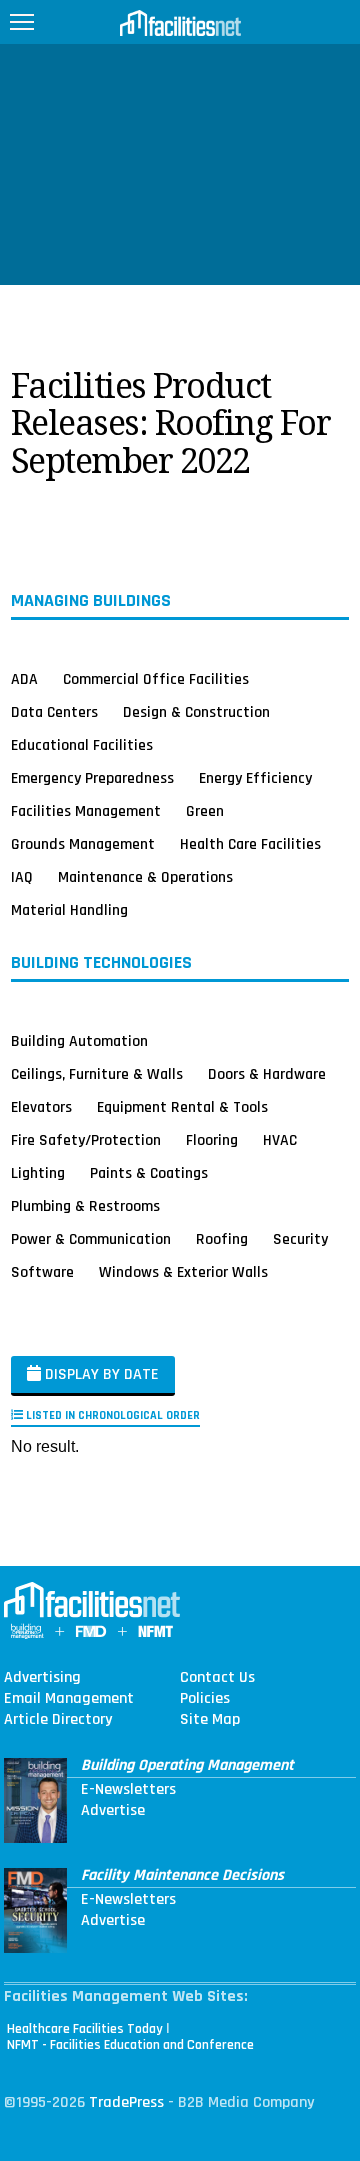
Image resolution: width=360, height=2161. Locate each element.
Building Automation (79, 1041)
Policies (205, 1699)
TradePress (126, 2102)
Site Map (210, 1720)
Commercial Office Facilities (156, 679)
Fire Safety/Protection (86, 1140)
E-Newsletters (128, 1790)
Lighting (38, 1173)
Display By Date (100, 1374)
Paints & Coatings (149, 1173)
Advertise (113, 1811)
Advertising (42, 1678)
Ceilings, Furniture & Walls (97, 1074)
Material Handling (69, 910)
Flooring (212, 1140)
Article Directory (58, 1720)
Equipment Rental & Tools (182, 1107)
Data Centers (54, 712)
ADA (24, 679)
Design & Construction (196, 712)
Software (42, 1272)
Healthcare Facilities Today (85, 2029)
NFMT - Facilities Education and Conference (130, 2045)
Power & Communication (91, 1239)
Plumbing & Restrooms (85, 1206)
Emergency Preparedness (92, 778)
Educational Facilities (82, 745)
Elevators (41, 1107)
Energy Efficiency (255, 778)
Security (300, 1239)
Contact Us (217, 1678)
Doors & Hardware (267, 1074)
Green (205, 811)
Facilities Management (86, 811)
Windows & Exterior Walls (183, 1272)
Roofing (222, 1239)
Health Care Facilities (250, 844)
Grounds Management (83, 844)
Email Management (69, 1699)
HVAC (280, 1140)
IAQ (22, 877)
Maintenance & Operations (145, 877)
